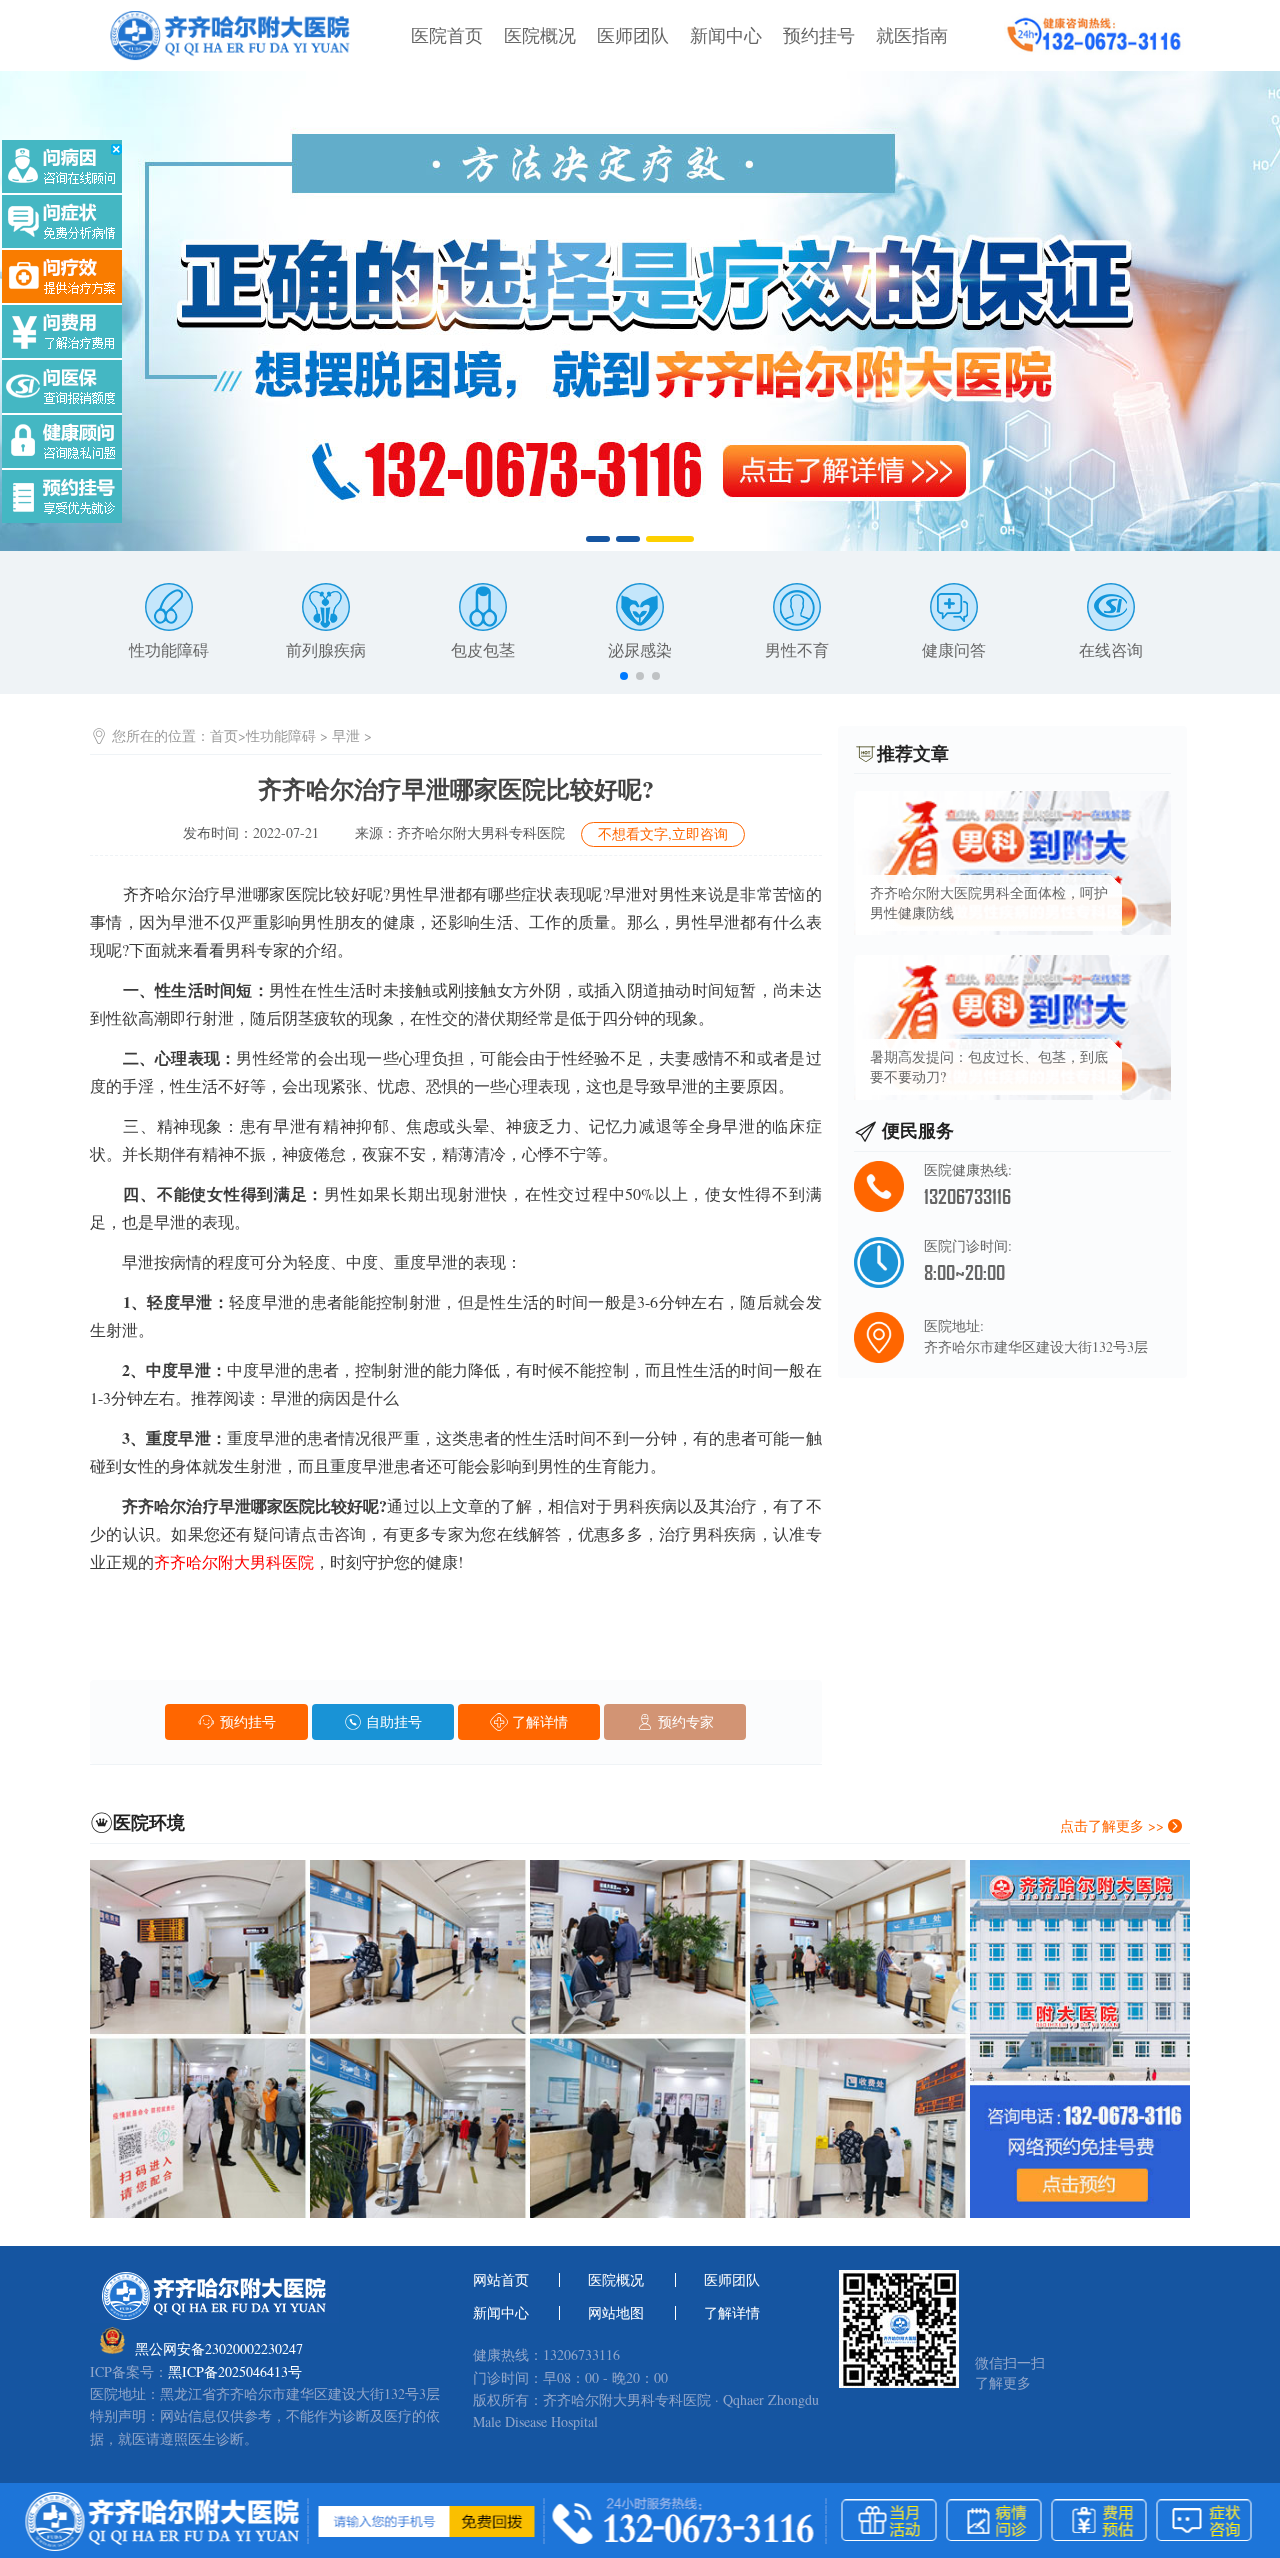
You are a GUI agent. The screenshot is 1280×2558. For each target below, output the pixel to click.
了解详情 (538, 1721)
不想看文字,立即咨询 (663, 833)
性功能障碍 (169, 649)
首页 (224, 735)
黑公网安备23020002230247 (219, 2348)
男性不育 (797, 649)
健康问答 (954, 649)
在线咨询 (1111, 649)
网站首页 (501, 2280)
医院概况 (540, 35)
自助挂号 (392, 1721)
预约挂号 (819, 35)
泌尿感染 (640, 649)
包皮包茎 (483, 649)
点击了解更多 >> (1114, 1825)
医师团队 (633, 35)
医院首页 (447, 35)
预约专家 (684, 1721)
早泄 (346, 735)
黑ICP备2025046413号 (235, 2372)
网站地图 (616, 2313)
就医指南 (912, 35)
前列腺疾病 (326, 649)
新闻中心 (726, 35)
